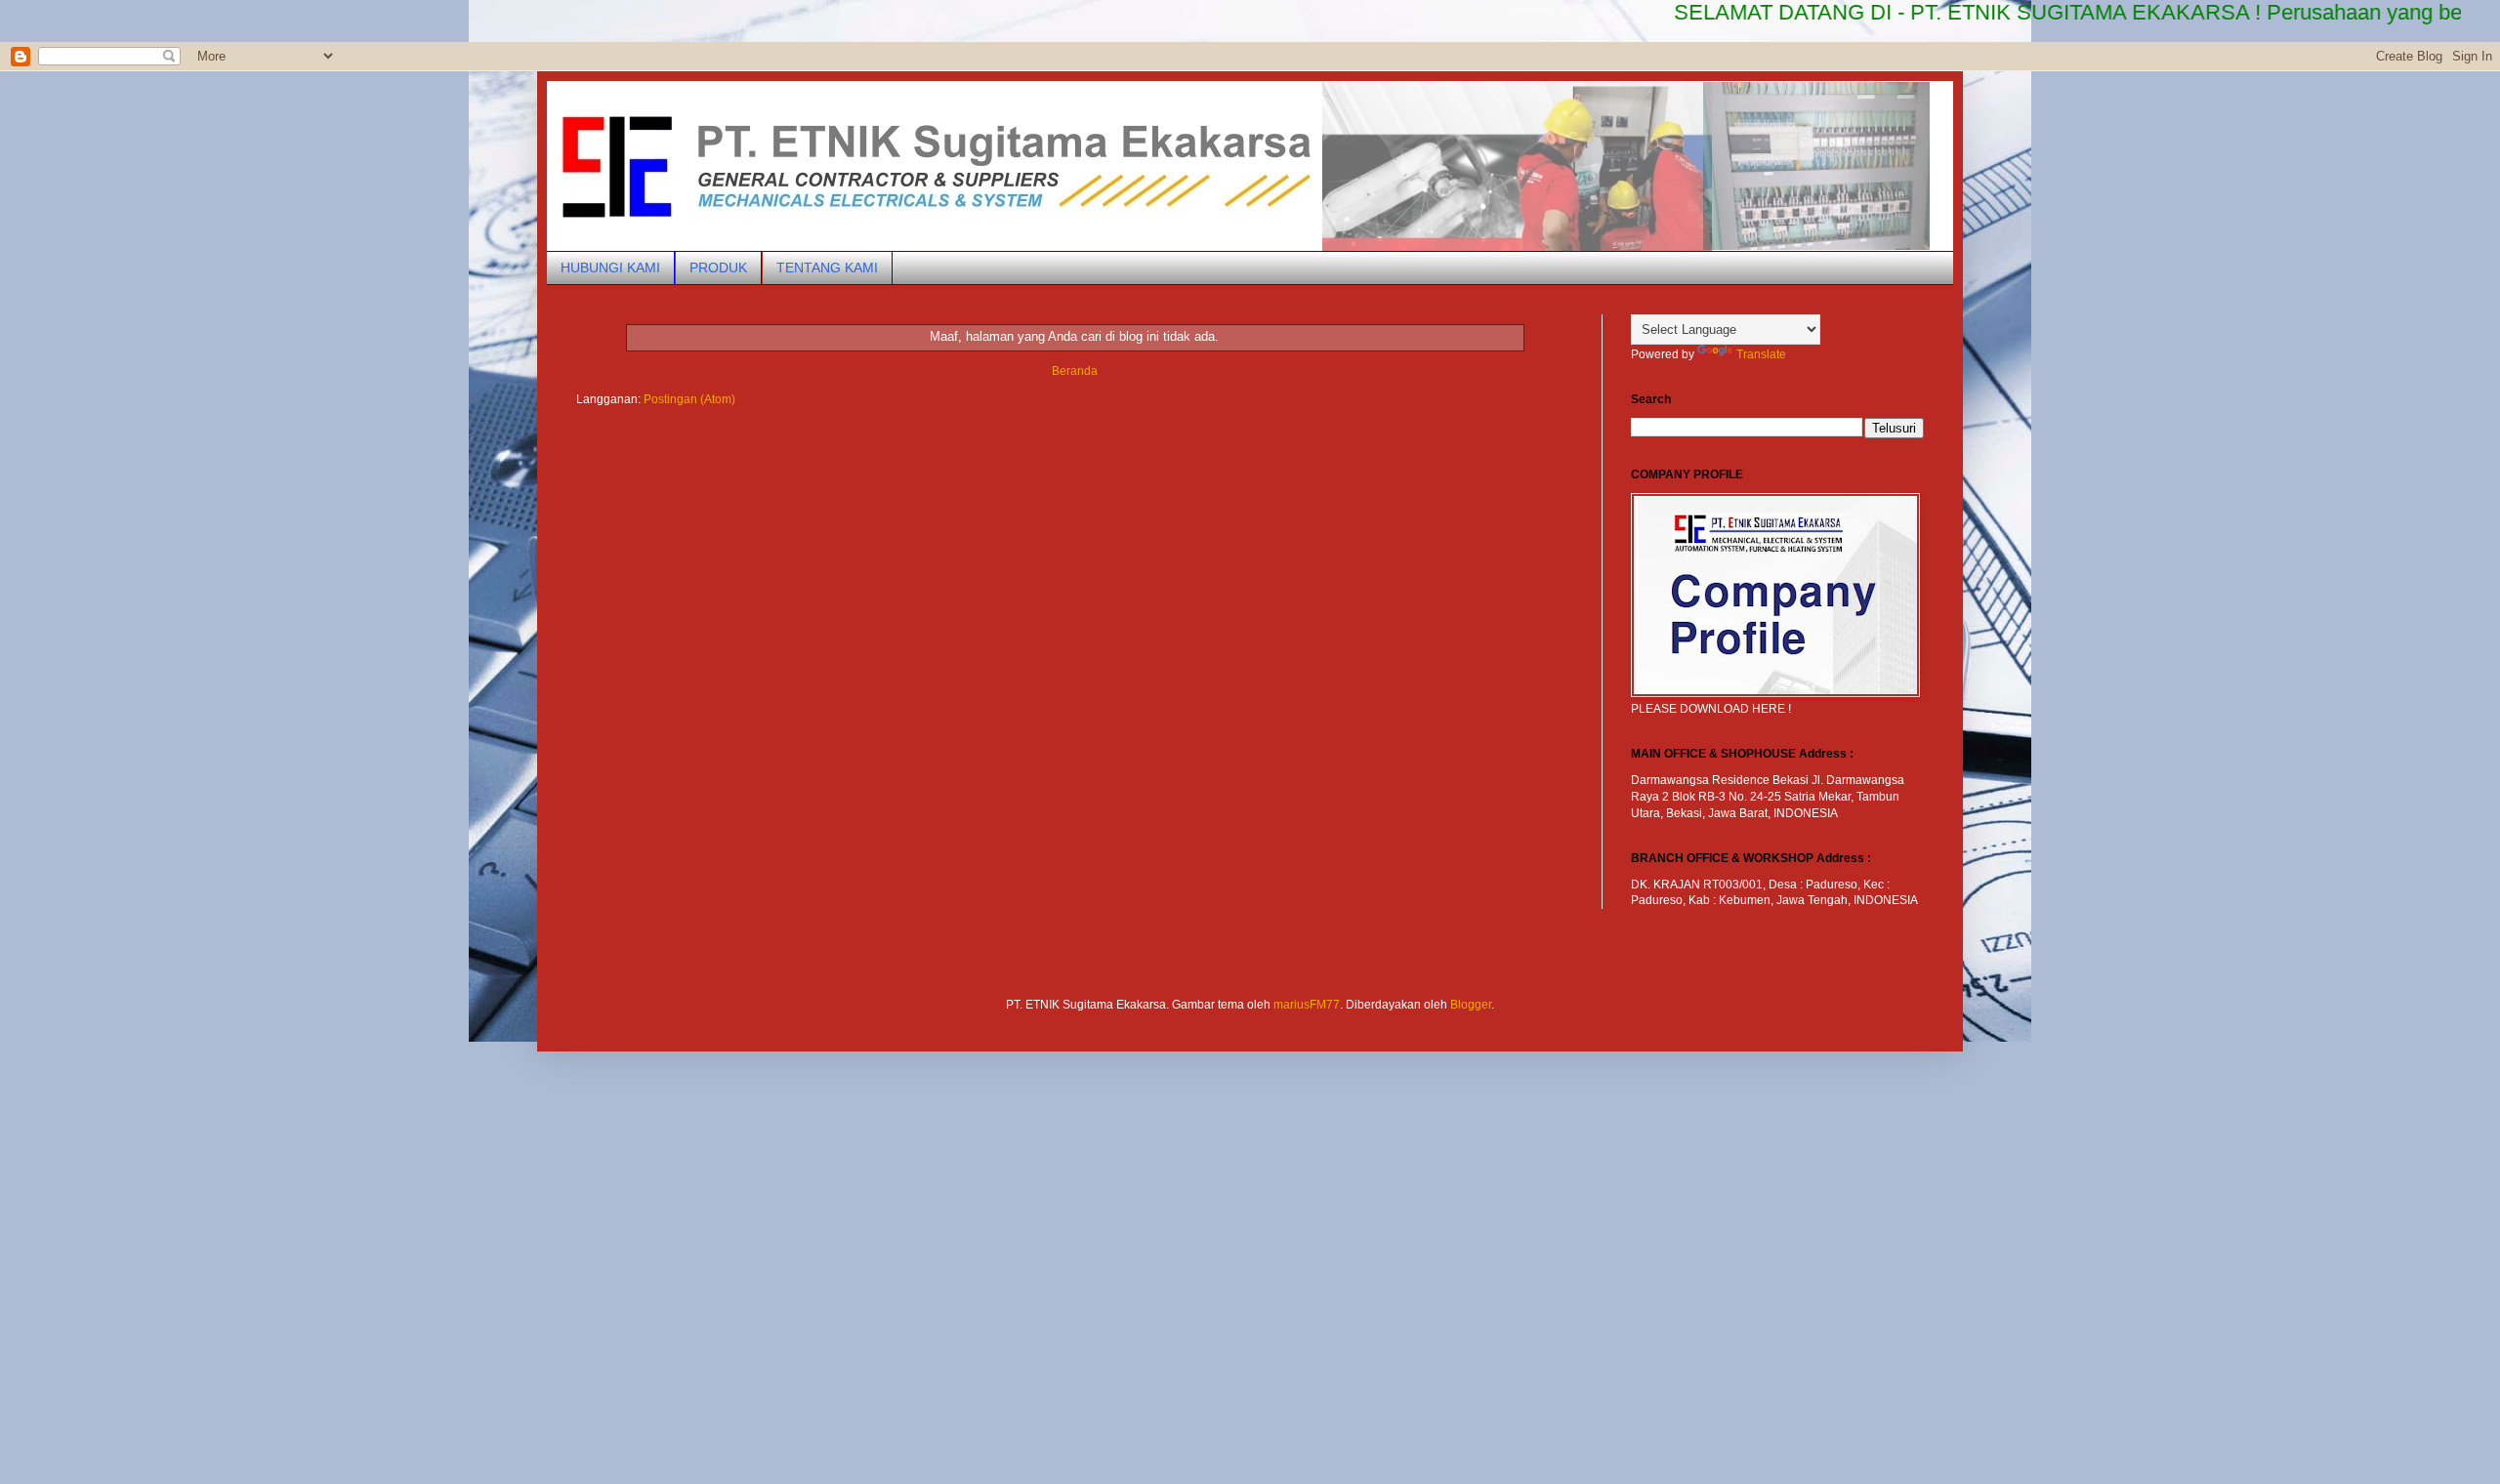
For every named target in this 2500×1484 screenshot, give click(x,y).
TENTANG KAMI (827, 268)
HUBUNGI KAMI (610, 268)
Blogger (1471, 1005)
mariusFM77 (1307, 1005)
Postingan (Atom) (689, 399)
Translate (1761, 354)
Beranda (1075, 371)
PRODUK (718, 268)
